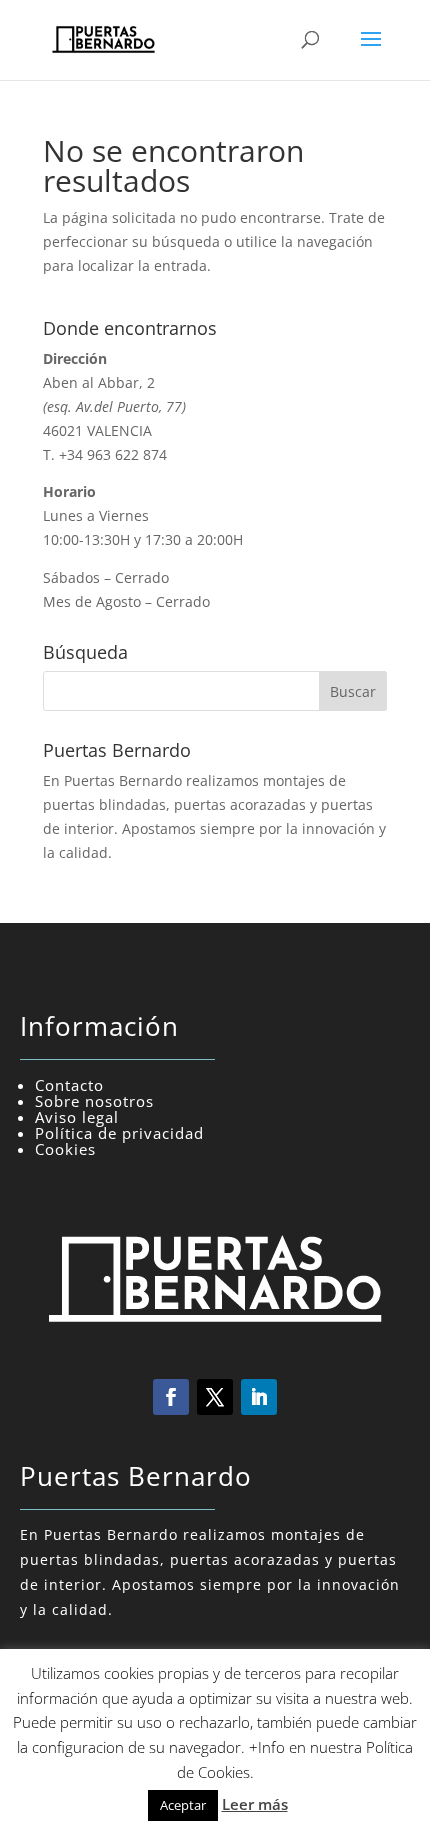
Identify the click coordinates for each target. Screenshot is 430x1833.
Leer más (255, 1804)
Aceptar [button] (183, 1805)
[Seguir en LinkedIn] (259, 1397)
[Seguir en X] (215, 1397)
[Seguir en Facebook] (171, 1397)
